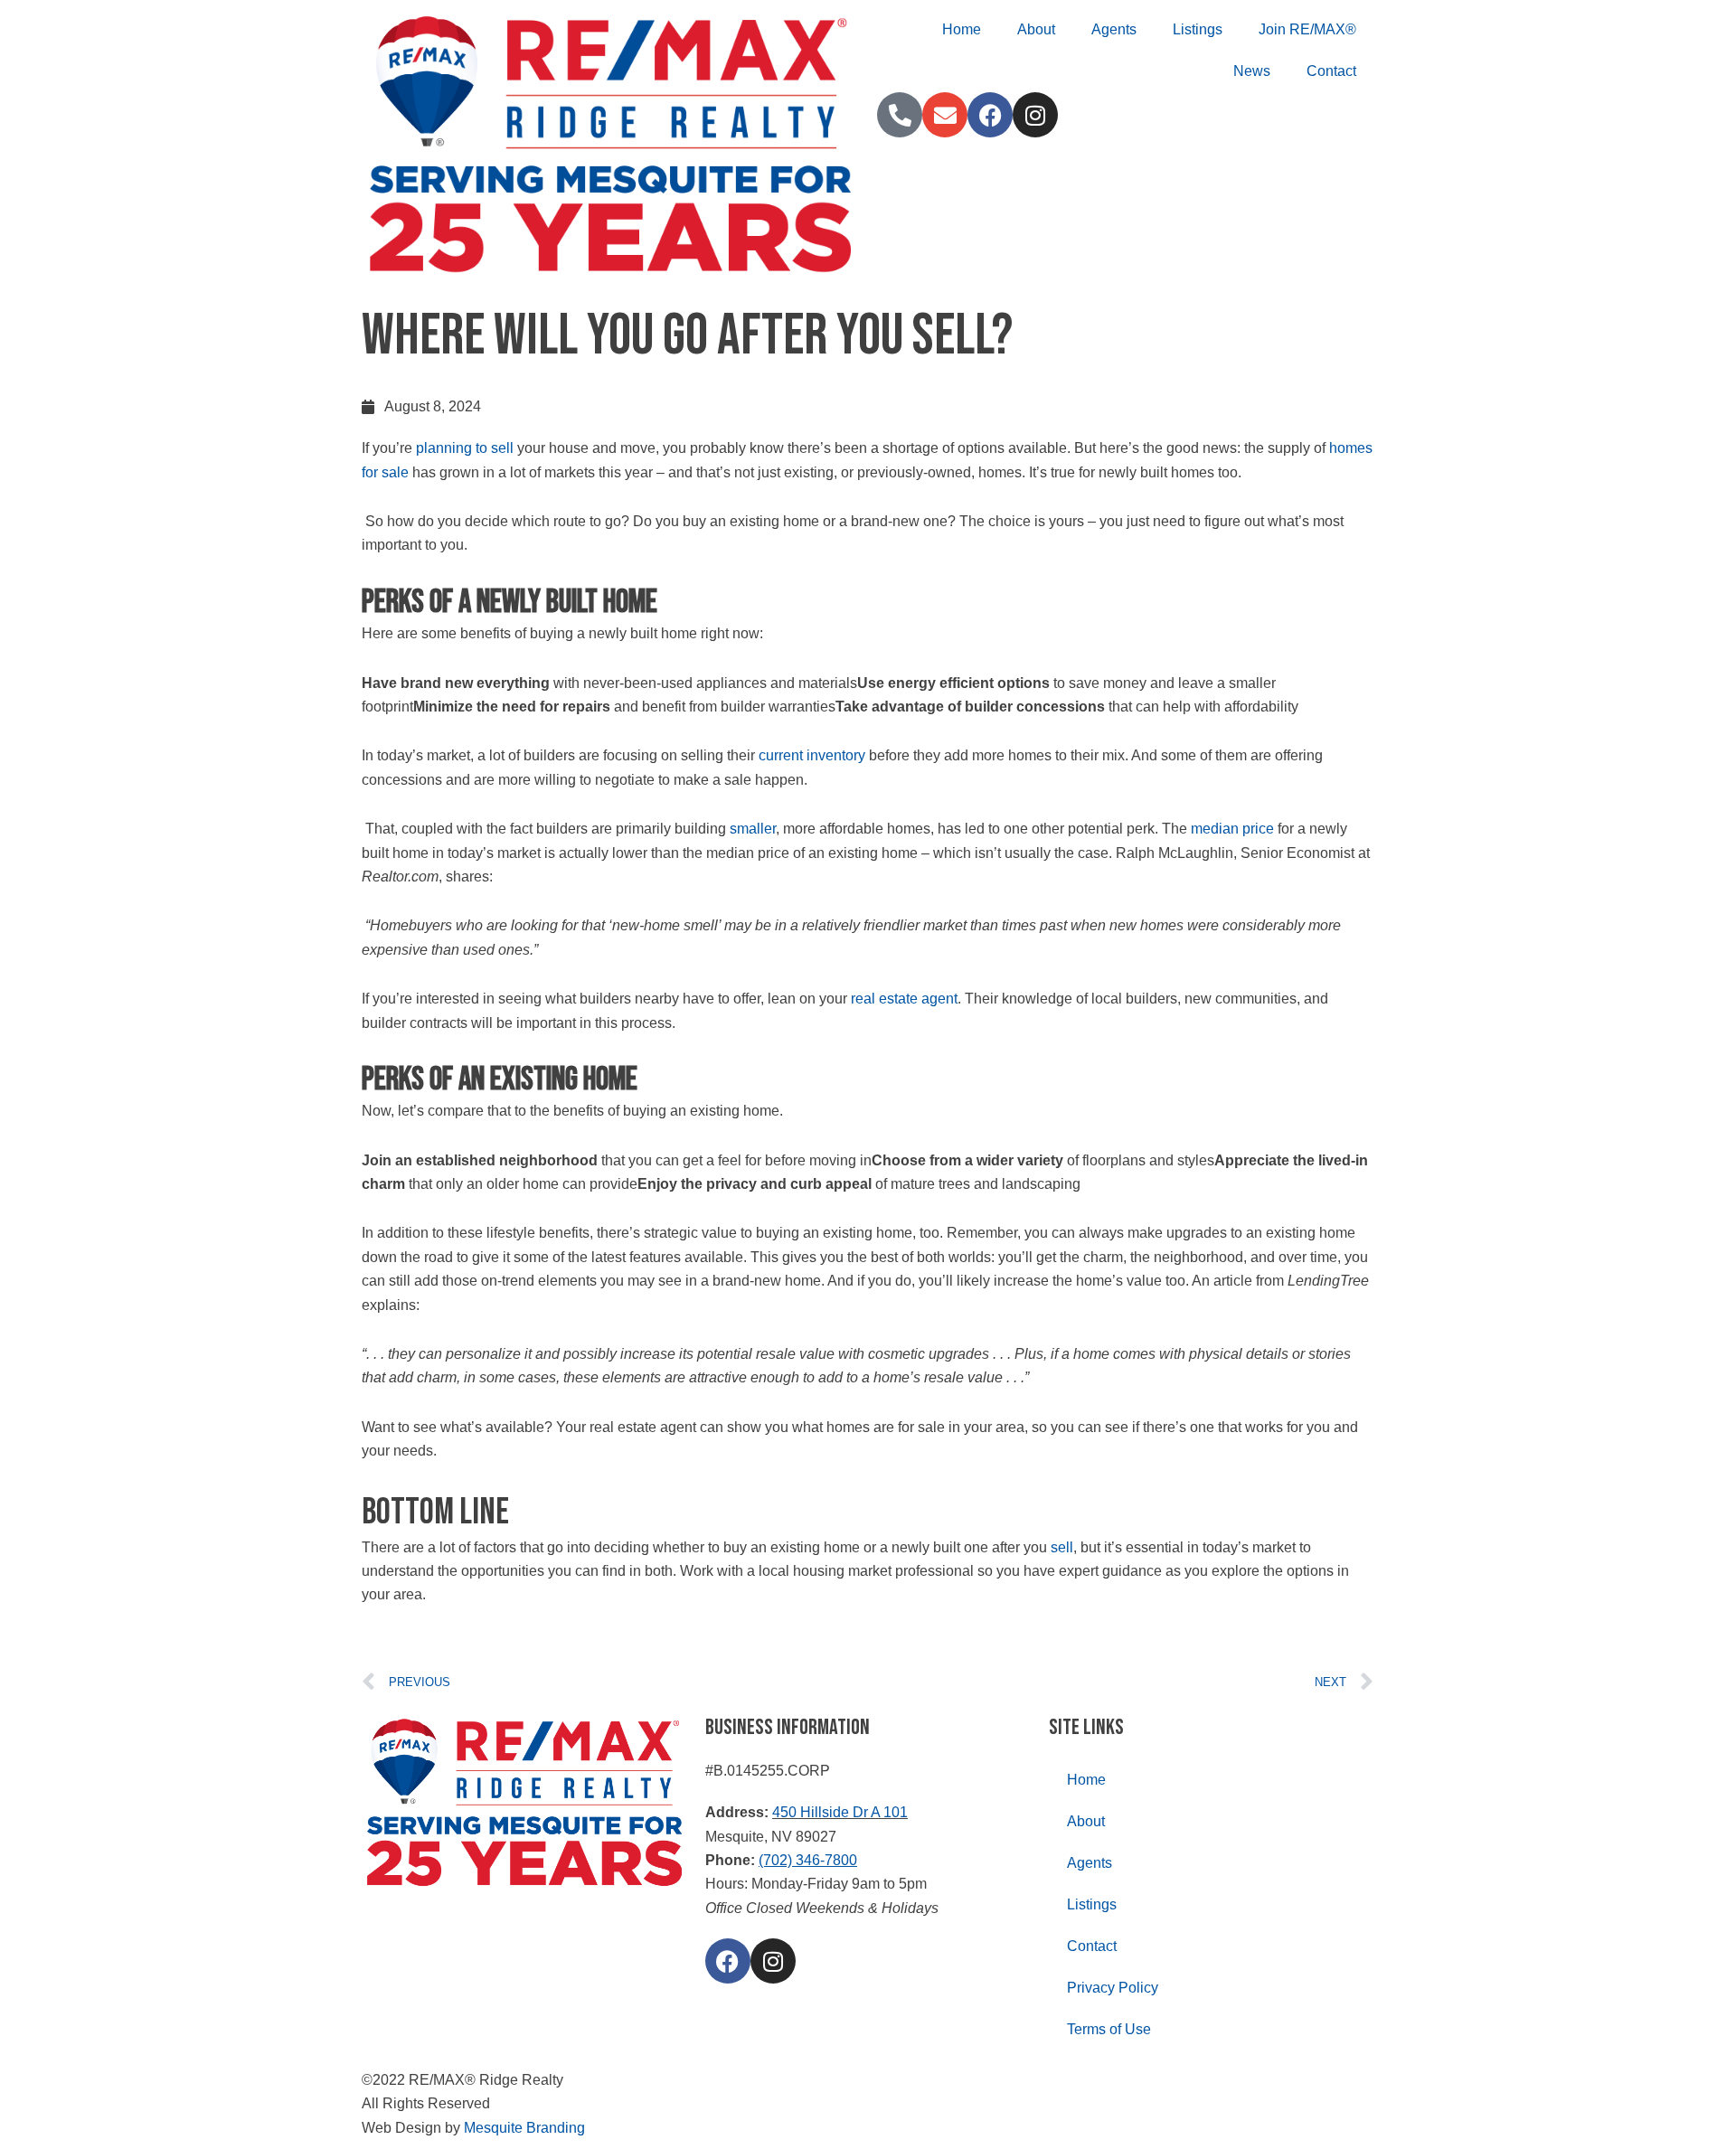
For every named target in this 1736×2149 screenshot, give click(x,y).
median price (1232, 829)
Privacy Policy (1113, 1988)
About (1036, 29)
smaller (753, 829)
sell (1062, 1547)
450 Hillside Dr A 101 (840, 1812)
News (1252, 71)
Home (962, 29)
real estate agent (904, 999)
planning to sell (465, 448)
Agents (1114, 29)
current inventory (812, 755)
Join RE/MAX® (1307, 29)
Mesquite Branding (524, 2128)
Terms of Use (1109, 2029)
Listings (1198, 29)
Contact (1331, 71)
